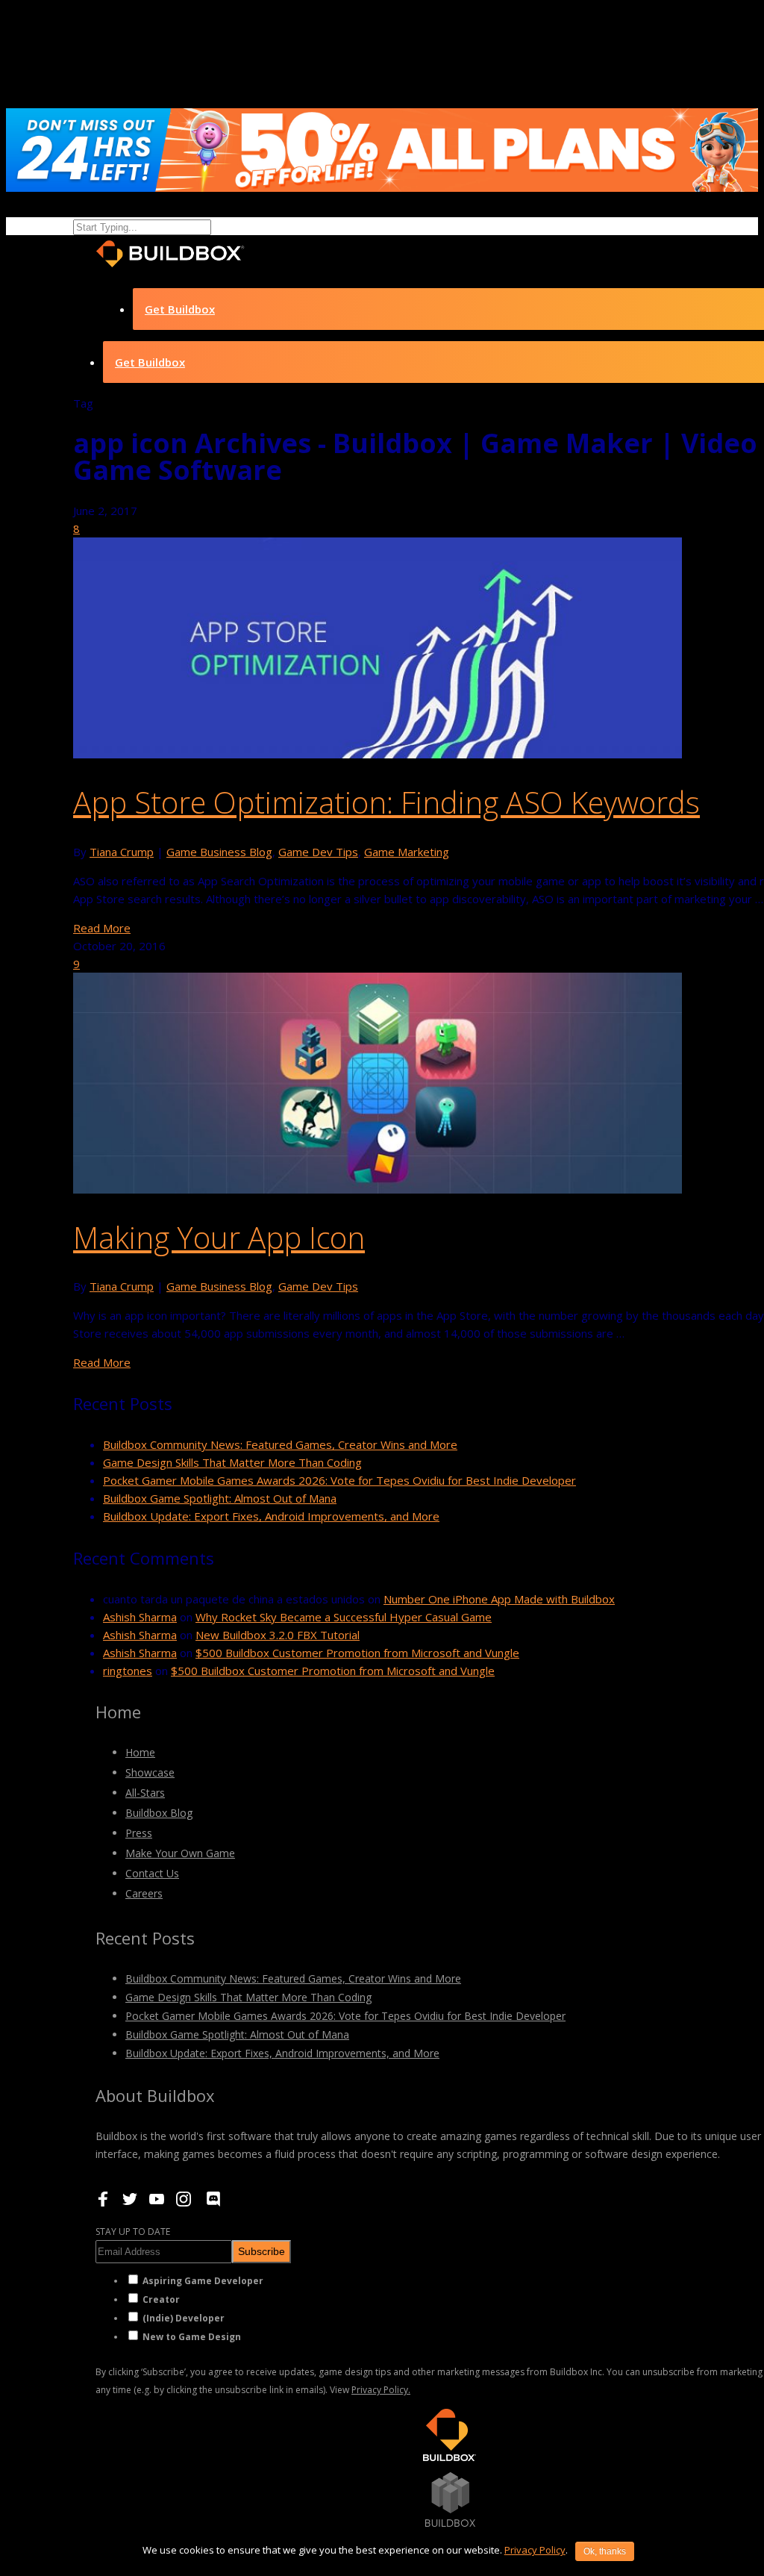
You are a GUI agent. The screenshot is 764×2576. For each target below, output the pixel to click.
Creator (161, 2299)
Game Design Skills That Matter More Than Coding (232, 1462)
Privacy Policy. (381, 2390)
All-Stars (145, 1793)
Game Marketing (407, 852)
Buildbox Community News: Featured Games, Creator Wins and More (280, 1444)
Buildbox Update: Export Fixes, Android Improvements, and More (271, 1516)
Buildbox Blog (159, 1813)
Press (139, 1833)
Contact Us (152, 1873)
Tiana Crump (122, 852)
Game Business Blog (219, 852)
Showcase (150, 1772)
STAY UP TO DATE (133, 2232)
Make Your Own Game (180, 1853)
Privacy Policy (535, 2550)
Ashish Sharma (140, 1617)
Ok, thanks (605, 2551)
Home (140, 1752)
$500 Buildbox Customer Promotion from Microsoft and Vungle (357, 1653)
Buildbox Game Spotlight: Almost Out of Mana (220, 1498)
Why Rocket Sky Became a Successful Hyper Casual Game (344, 1617)
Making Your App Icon (219, 1237)
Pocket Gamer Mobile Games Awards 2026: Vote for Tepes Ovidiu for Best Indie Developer (339, 1480)
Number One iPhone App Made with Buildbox (499, 1599)
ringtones (128, 1671)
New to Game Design (192, 2337)
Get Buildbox (180, 309)
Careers (144, 1893)
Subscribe (262, 2251)
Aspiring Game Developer (203, 2281)
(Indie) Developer (184, 2318)
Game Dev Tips (318, 852)
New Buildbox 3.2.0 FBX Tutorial (278, 1635)
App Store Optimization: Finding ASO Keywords (386, 802)
